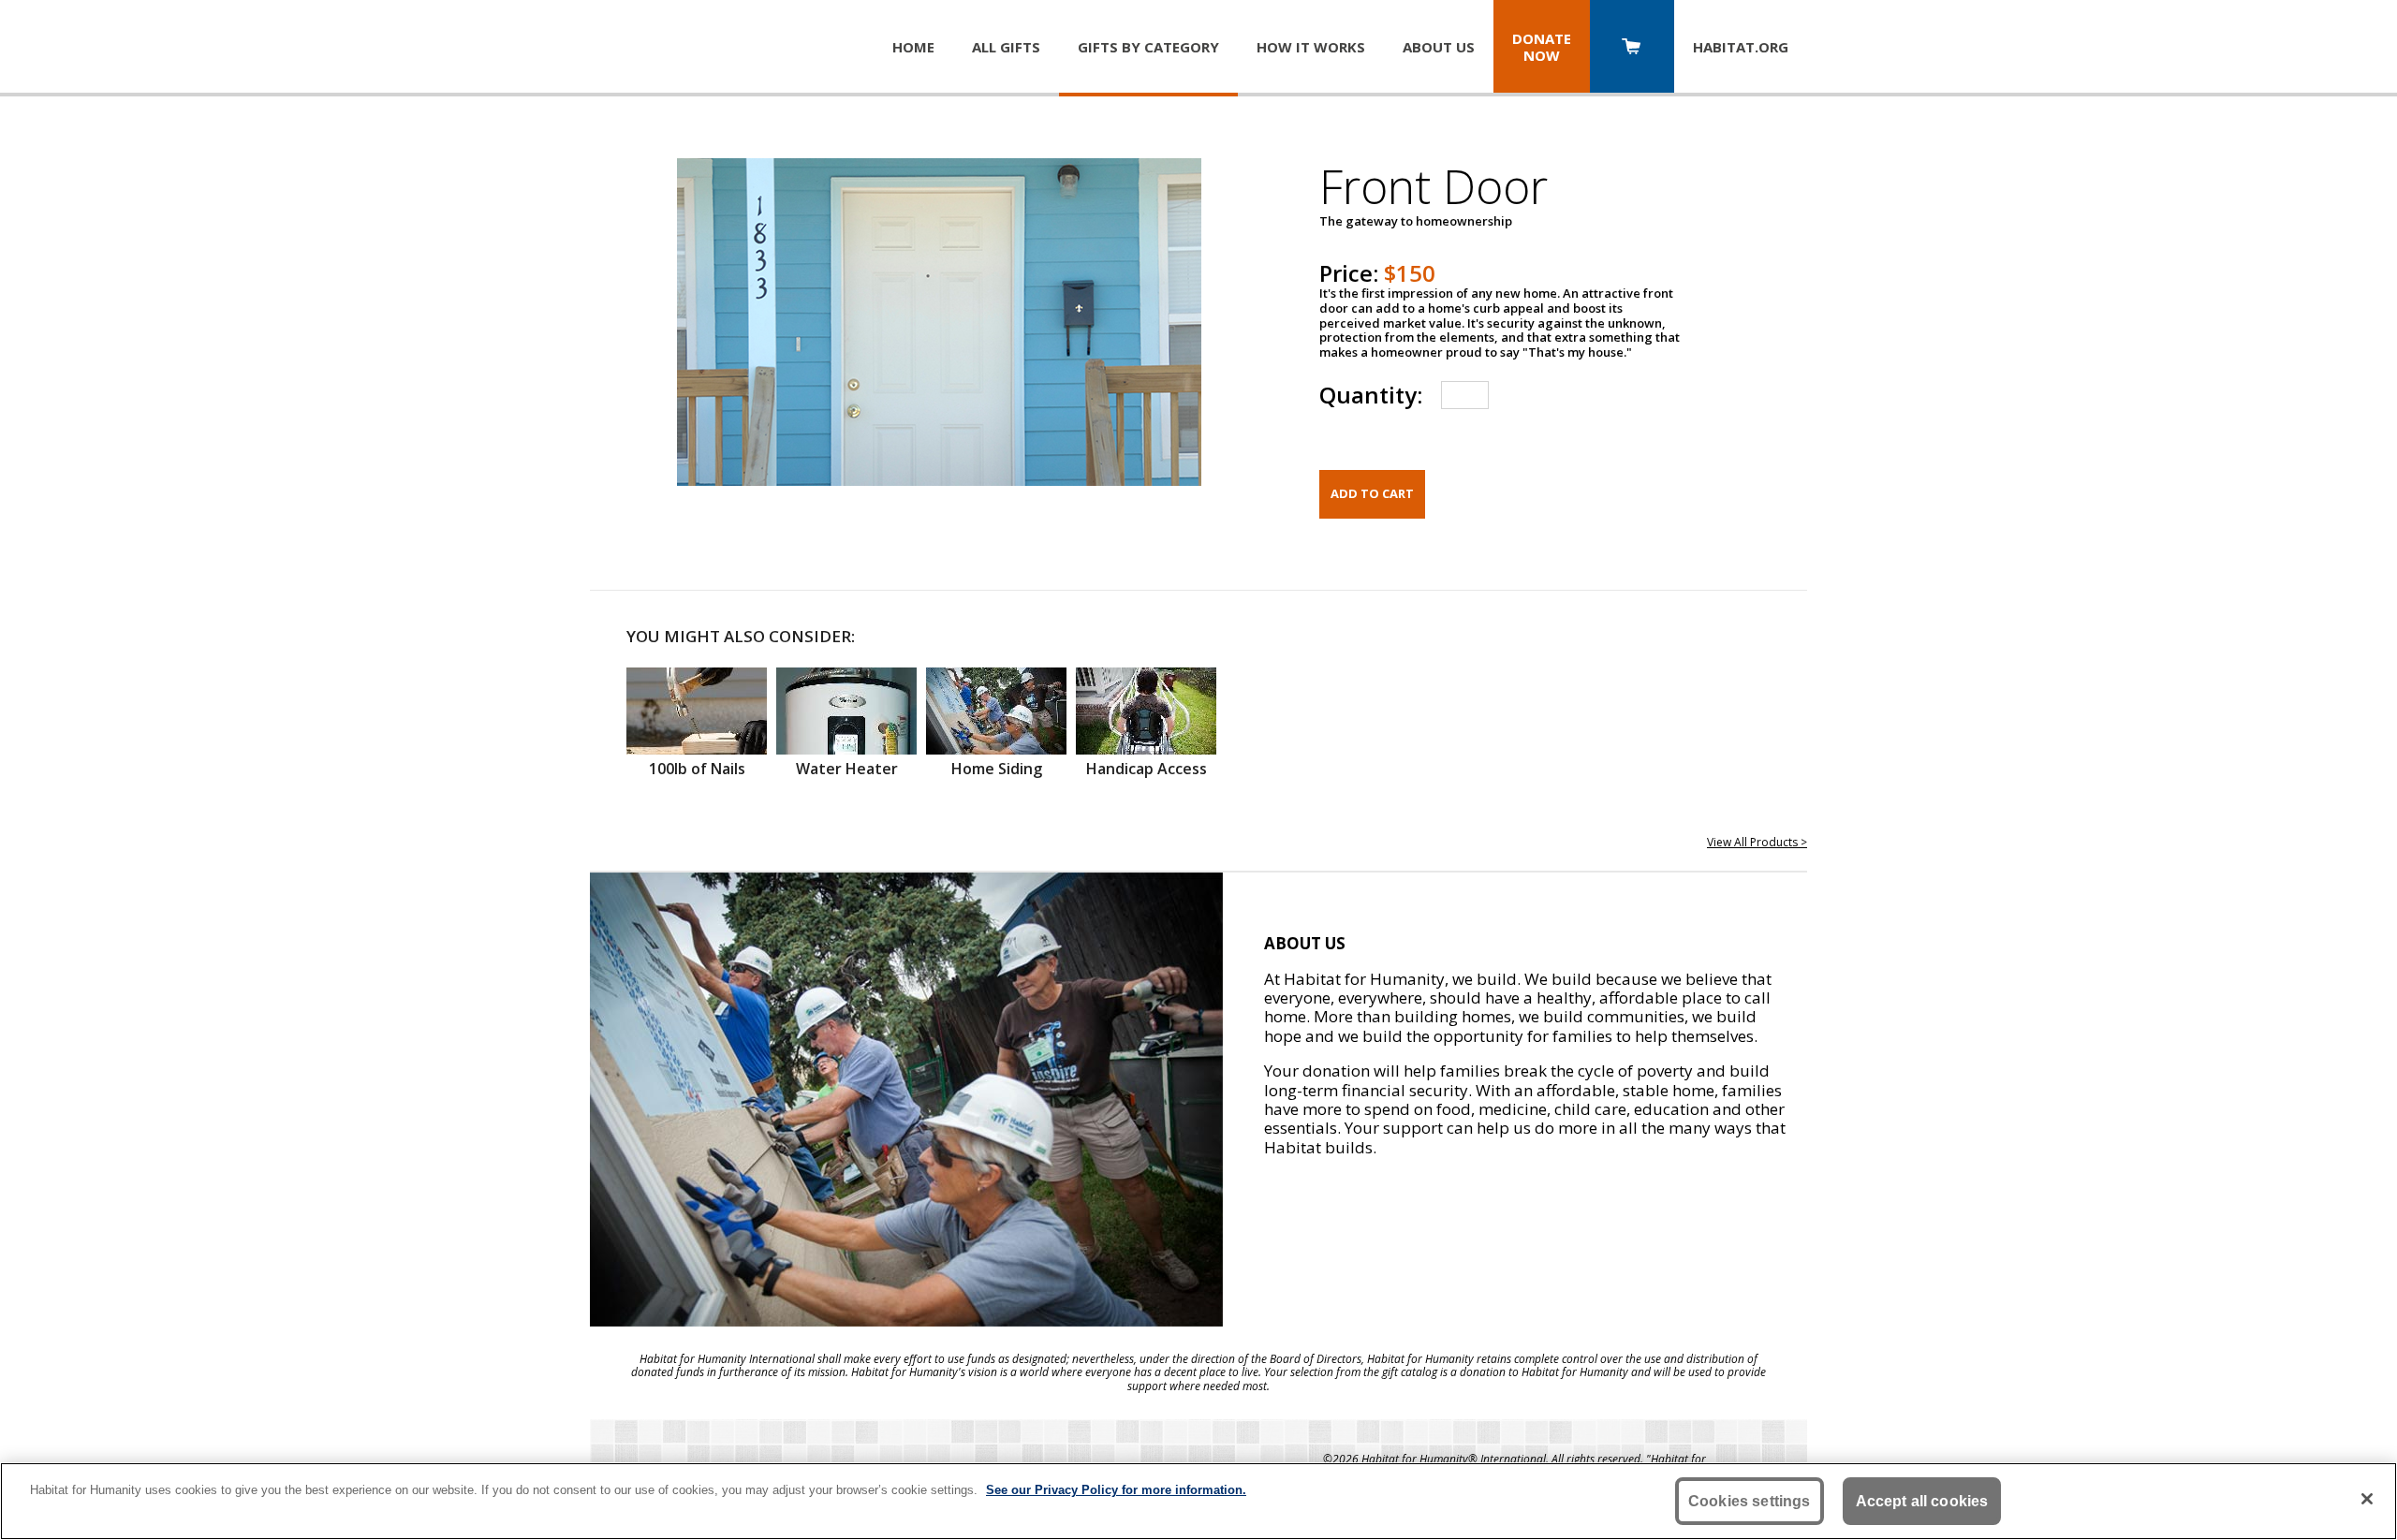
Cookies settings (1750, 1501)
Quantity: (1371, 395)
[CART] (1632, 48)
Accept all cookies (1922, 1501)
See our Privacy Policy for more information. (1116, 1490)
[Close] (2367, 1499)
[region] (1198, 1501)
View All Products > (1757, 842)
